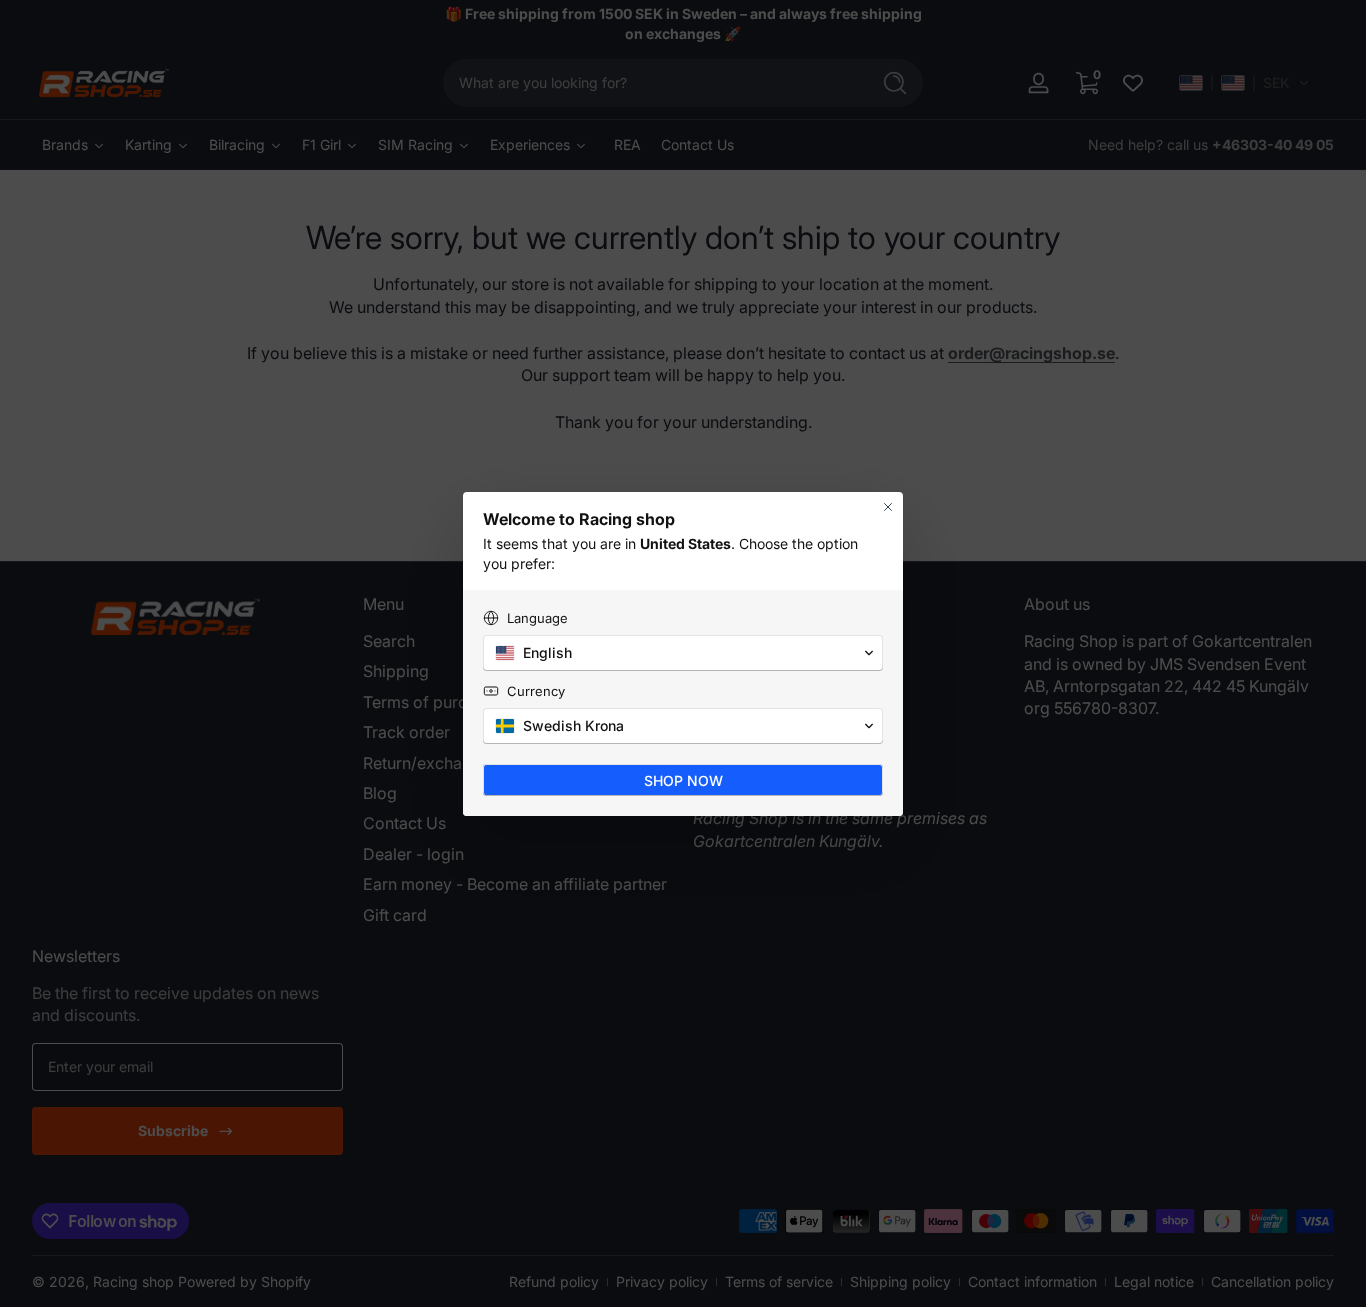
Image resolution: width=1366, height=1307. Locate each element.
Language (537, 618)
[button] (683, 653)
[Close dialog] (888, 507)
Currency (536, 691)
